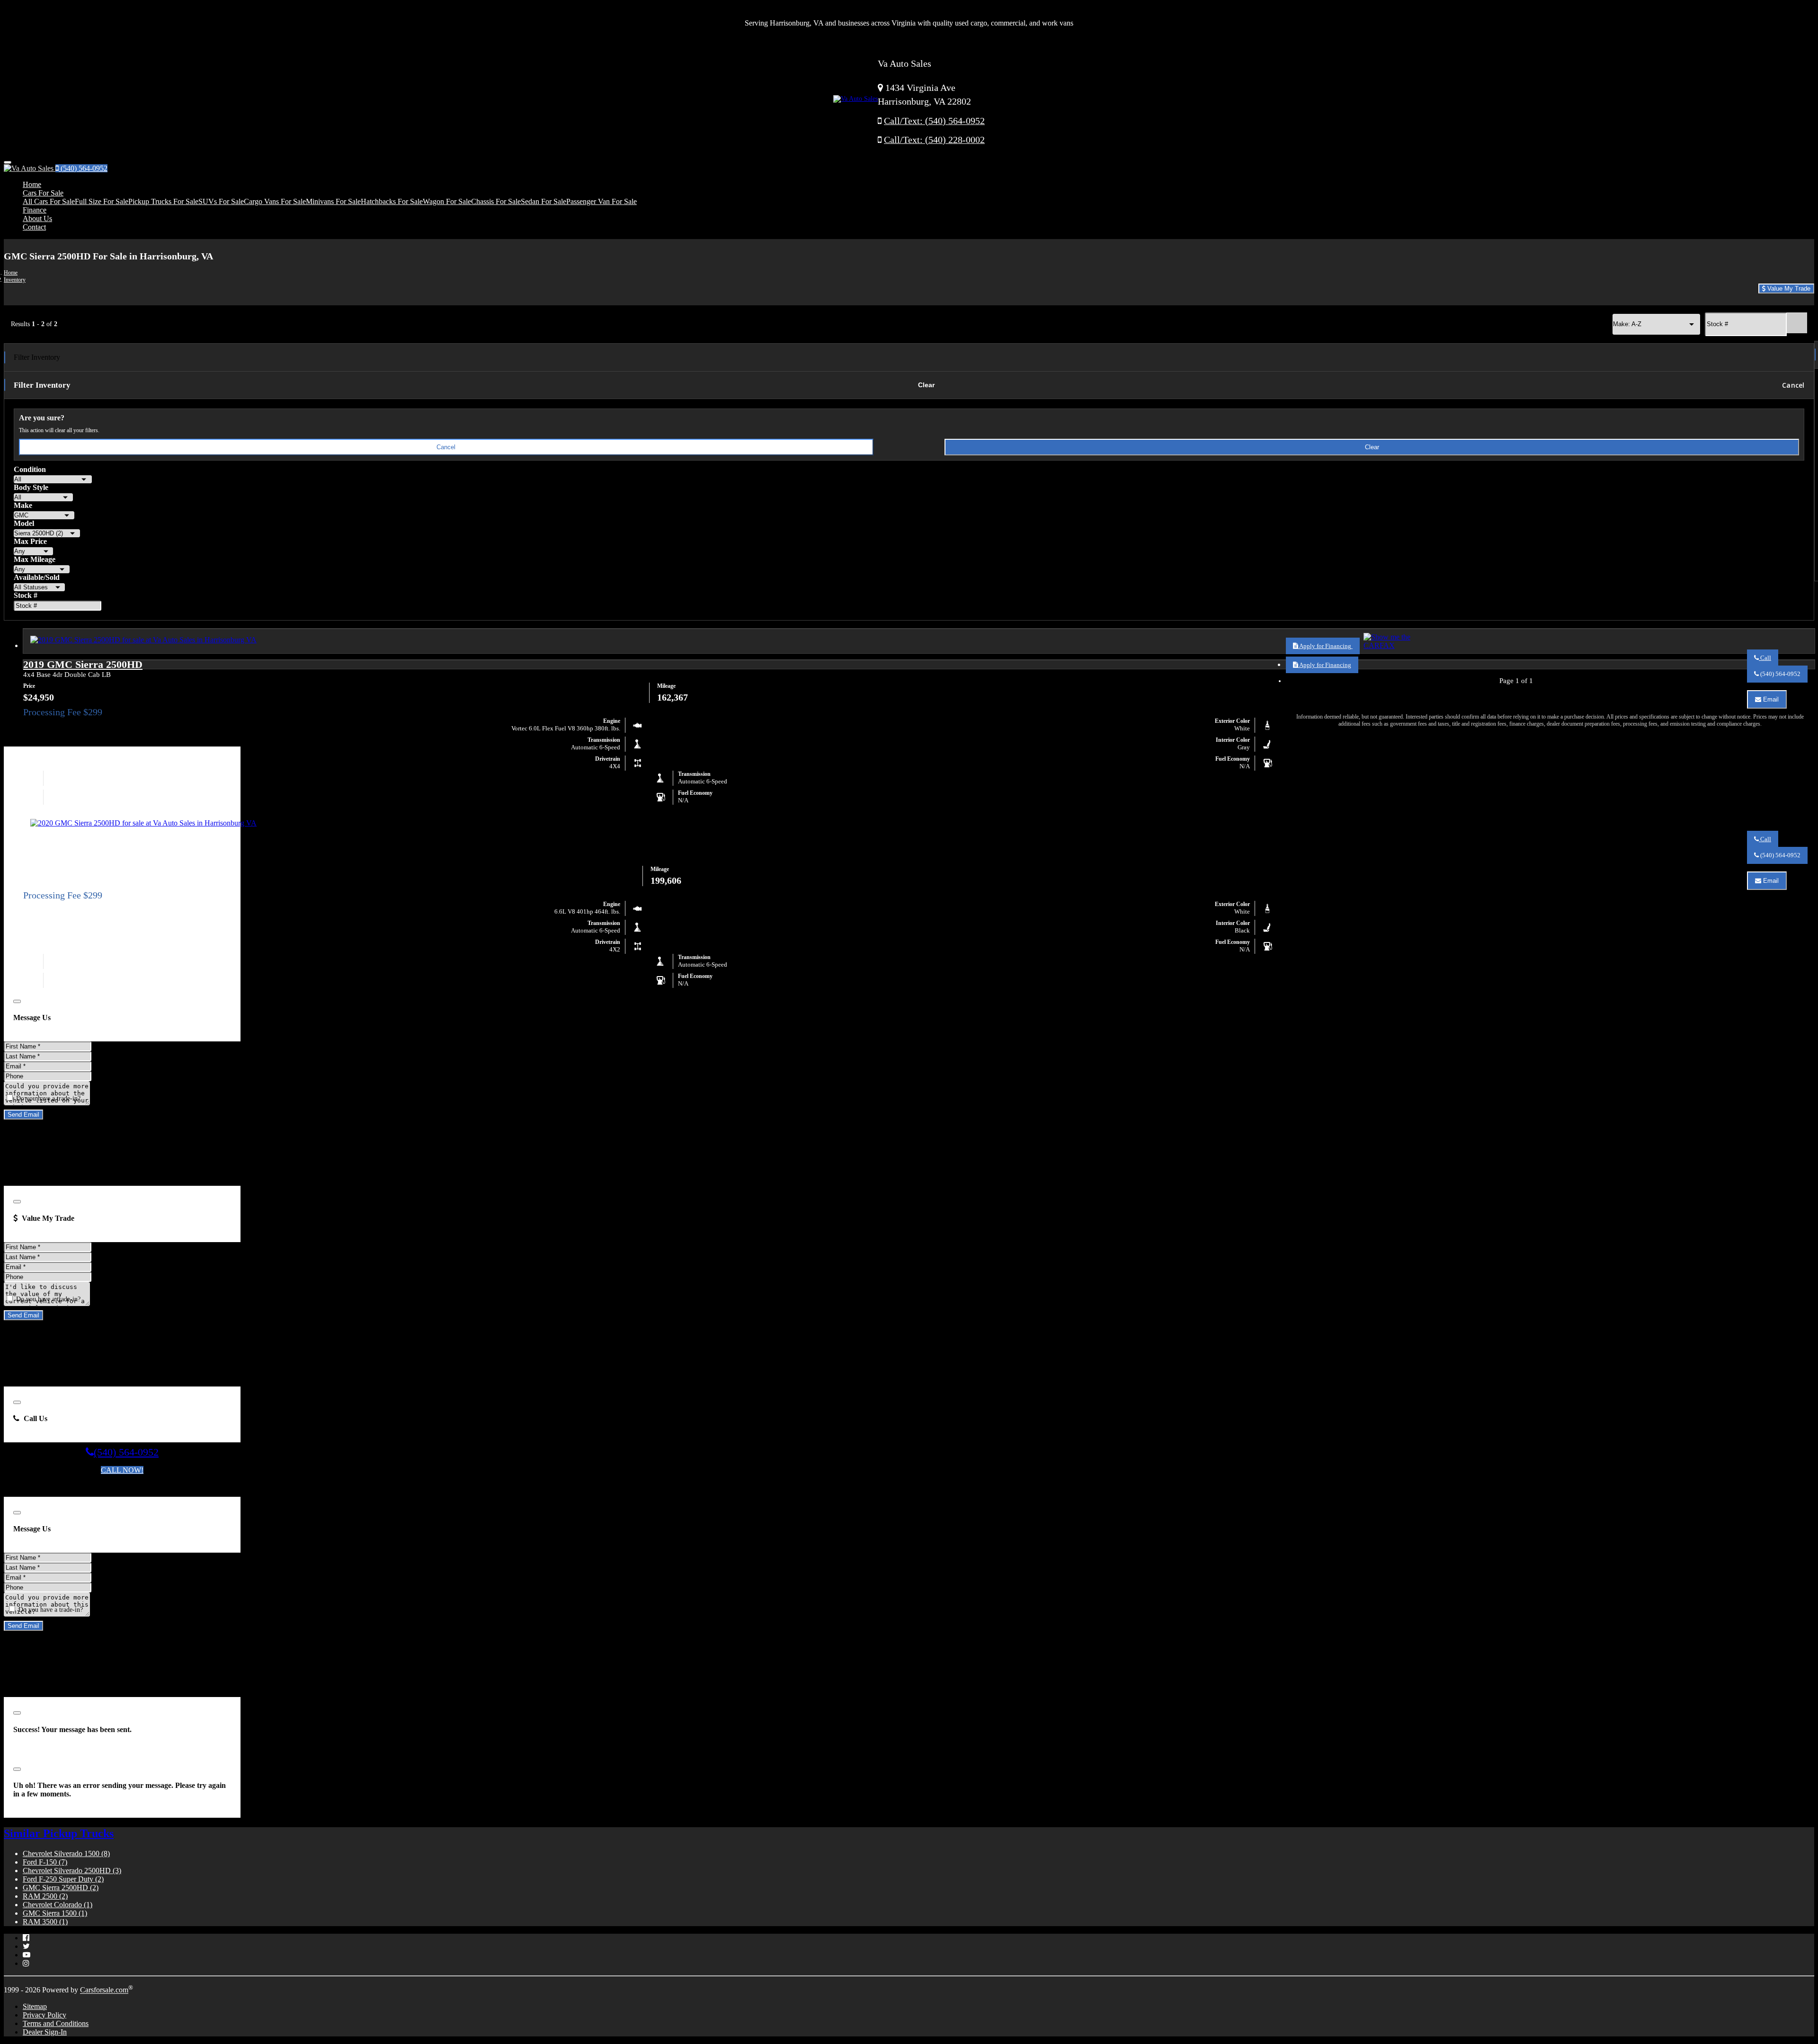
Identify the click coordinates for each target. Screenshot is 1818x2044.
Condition (30, 469)
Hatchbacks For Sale (392, 201)
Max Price (30, 541)
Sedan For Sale (544, 201)
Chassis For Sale (496, 201)
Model (24, 523)
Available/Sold (37, 577)
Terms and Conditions (56, 2023)
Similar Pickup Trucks (59, 1833)
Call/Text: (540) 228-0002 (934, 140)
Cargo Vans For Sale (275, 201)
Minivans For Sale (333, 201)
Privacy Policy (45, 2015)
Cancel (1793, 385)
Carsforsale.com (104, 1990)
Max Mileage (35, 559)
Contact (34, 227)
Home (32, 184)
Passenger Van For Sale (602, 201)
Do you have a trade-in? (47, 1098)
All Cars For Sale (49, 201)
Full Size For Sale (102, 201)
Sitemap (35, 2006)
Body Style (31, 487)
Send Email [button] (23, 1115)
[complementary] (1790, 2016)
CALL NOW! (122, 1470)
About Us (37, 218)
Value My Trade (1788, 289)
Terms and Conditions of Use (99, 1487)
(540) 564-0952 (83, 168)
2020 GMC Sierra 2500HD (83, 848)
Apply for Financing (1325, 646)
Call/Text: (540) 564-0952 (934, 121)
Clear (927, 385)
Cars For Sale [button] (43, 193)
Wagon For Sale (447, 201)
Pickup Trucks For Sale (163, 201)
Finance (35, 210)
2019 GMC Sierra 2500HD (83, 664)
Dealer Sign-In (45, 2032)
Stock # (26, 595)
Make (23, 505)
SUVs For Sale (221, 201)
